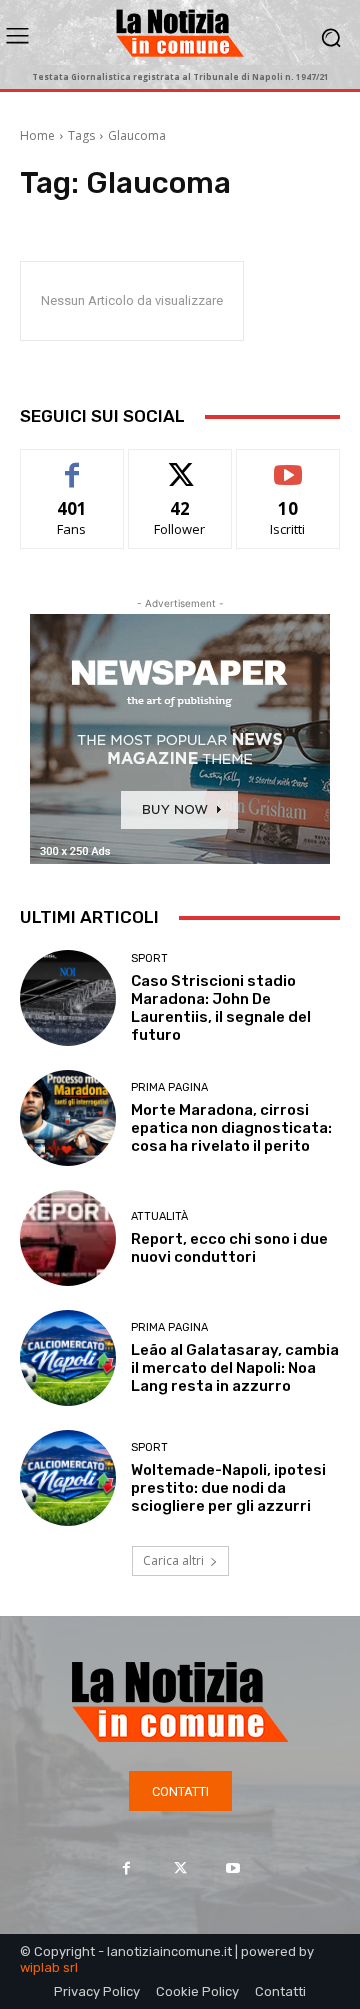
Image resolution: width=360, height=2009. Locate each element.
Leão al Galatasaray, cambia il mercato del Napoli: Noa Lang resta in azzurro (235, 1368)
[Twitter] (179, 1867)
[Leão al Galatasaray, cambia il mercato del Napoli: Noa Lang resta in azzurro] (68, 1358)
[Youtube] (233, 1867)
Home (37, 135)
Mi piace (72, 464)
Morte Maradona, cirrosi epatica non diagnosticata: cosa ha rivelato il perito (231, 1128)
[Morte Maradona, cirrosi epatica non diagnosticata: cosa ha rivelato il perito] (68, 1118)
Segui (180, 464)
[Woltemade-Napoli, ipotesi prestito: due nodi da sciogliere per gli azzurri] (68, 1478)
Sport (149, 958)
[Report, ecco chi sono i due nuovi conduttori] (68, 1238)
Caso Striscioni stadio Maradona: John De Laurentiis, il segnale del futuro (221, 1008)
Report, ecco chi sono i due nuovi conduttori (229, 1248)
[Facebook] (126, 1867)
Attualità (159, 1216)
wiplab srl (49, 1967)
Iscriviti (288, 464)
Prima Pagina (169, 1087)
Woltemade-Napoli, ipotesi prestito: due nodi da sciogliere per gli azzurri (228, 1488)
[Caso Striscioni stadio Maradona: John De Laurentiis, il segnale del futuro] (68, 998)
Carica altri (173, 1560)
